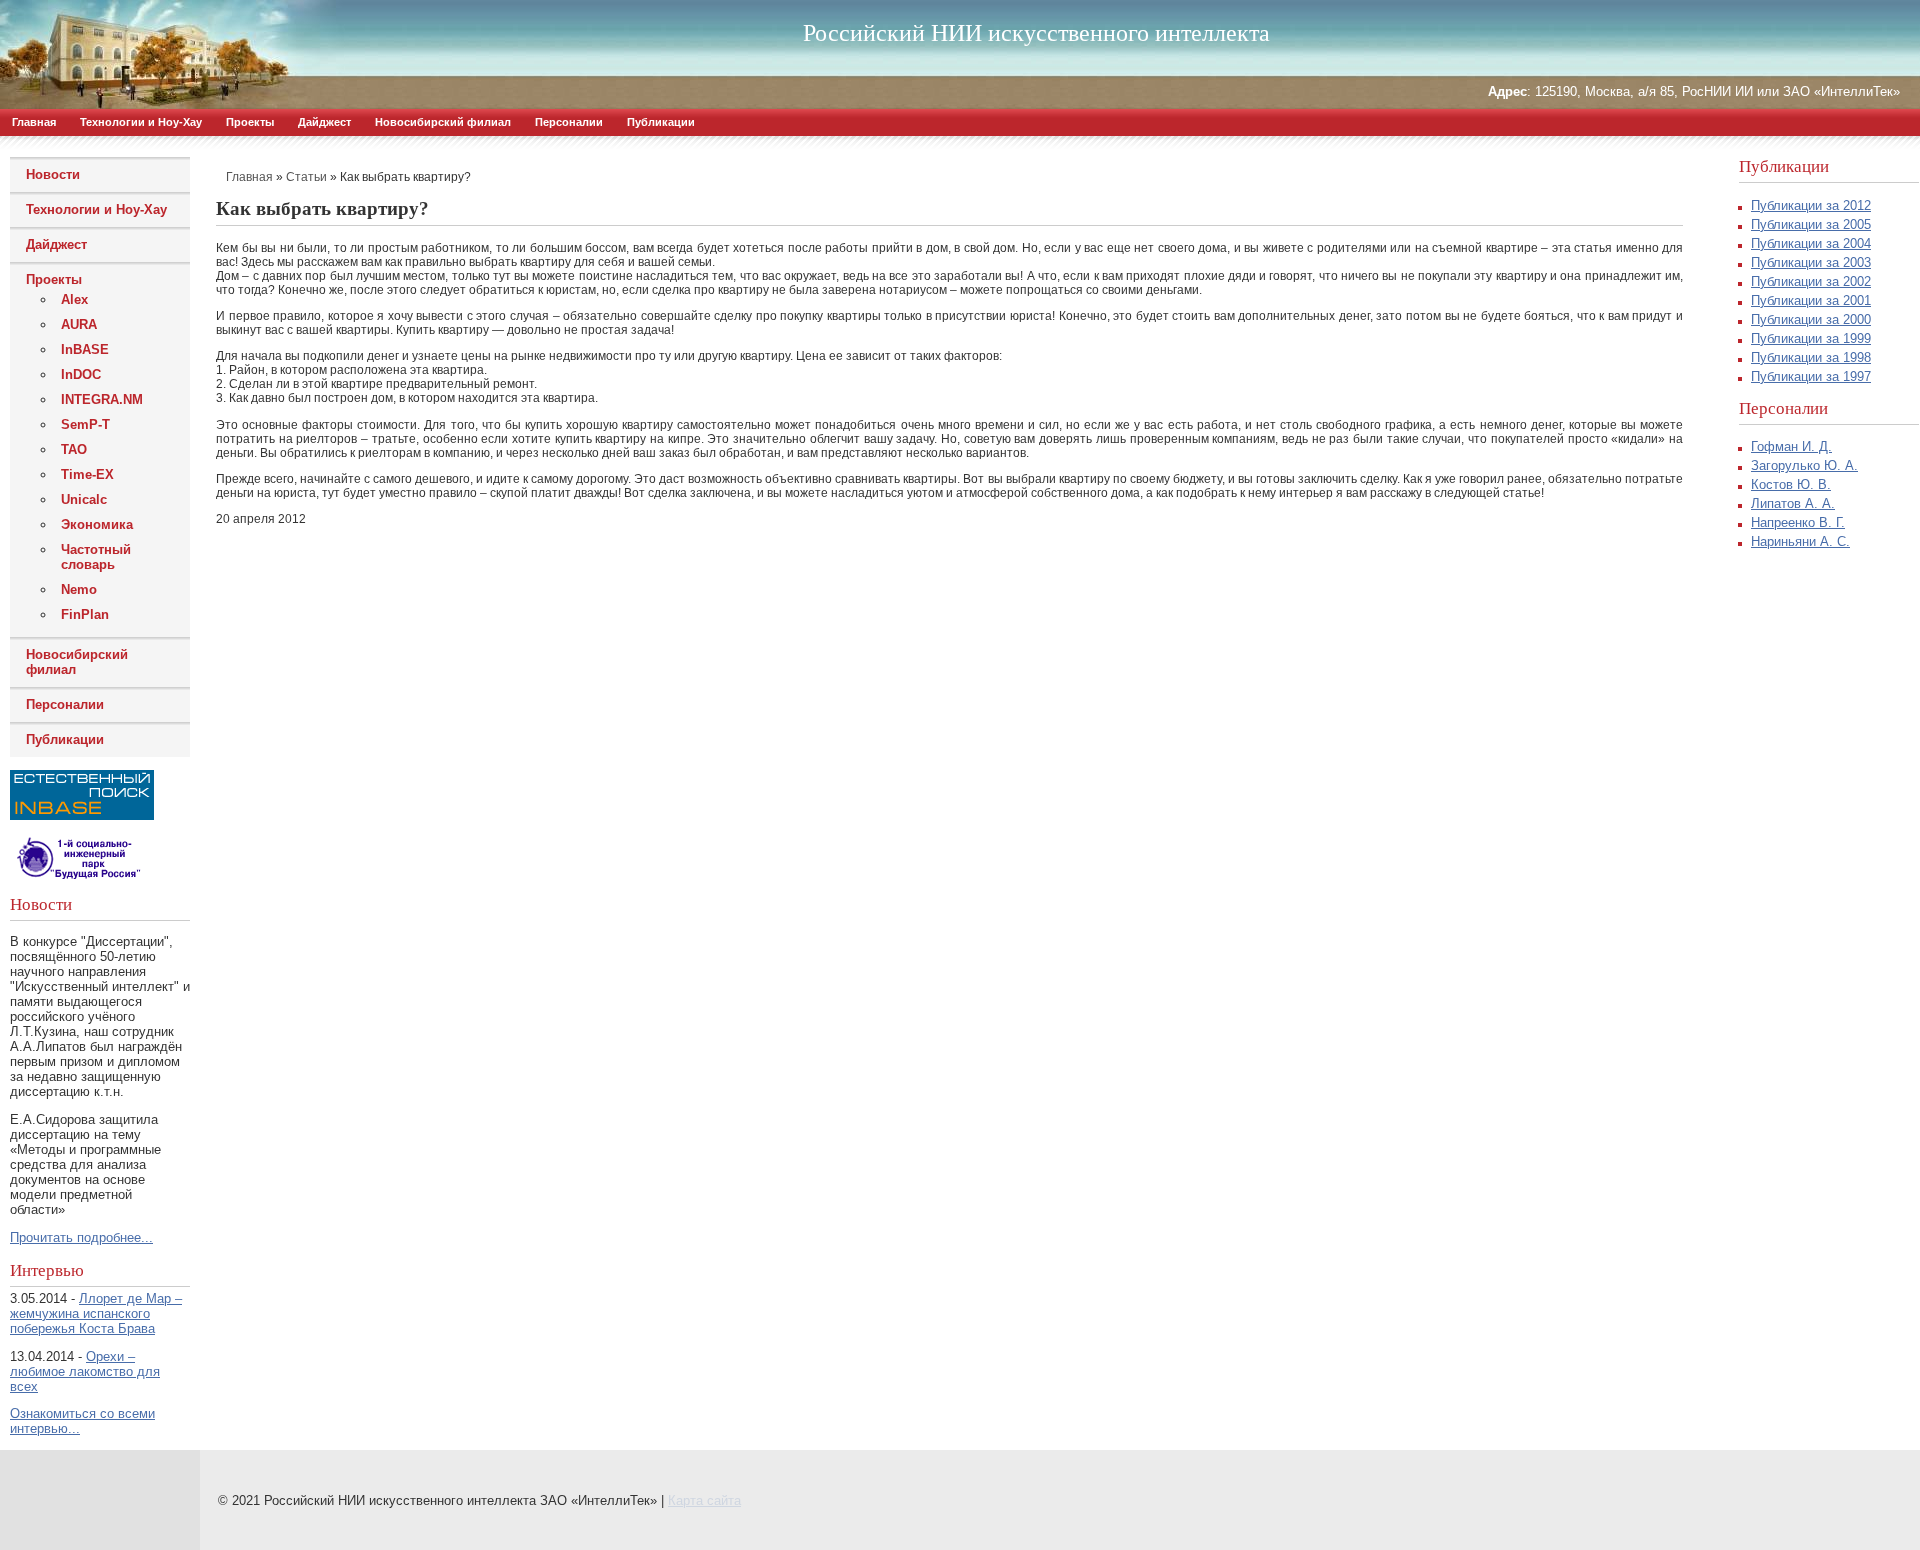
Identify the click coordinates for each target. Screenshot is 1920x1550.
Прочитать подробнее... (81, 1237)
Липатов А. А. (1793, 503)
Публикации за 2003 (1811, 262)
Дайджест (324, 122)
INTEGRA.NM (102, 399)
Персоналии (569, 122)
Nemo (79, 589)
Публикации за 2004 (1811, 243)
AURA (79, 324)
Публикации (661, 122)
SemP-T (85, 424)
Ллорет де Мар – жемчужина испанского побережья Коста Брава (96, 1313)
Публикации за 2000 (1811, 319)
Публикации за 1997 (1811, 376)
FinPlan (85, 614)
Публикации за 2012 (1811, 205)
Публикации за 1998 (1811, 357)
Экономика (97, 524)
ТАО (74, 449)
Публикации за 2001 (1811, 300)
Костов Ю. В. (1791, 484)
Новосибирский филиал (443, 122)
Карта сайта (704, 1500)
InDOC (81, 374)
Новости (53, 174)
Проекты (250, 122)
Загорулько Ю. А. (1804, 465)
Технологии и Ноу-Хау (141, 122)
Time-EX (87, 474)
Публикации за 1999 (1811, 338)
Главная (34, 122)
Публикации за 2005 (1811, 224)
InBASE (85, 349)
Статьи (306, 177)
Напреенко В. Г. (1798, 522)
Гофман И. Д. (1791, 446)
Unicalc (84, 499)
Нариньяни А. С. (1800, 541)
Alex (74, 299)
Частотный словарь (96, 557)
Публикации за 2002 (1811, 281)
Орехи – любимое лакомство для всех (85, 1371)
